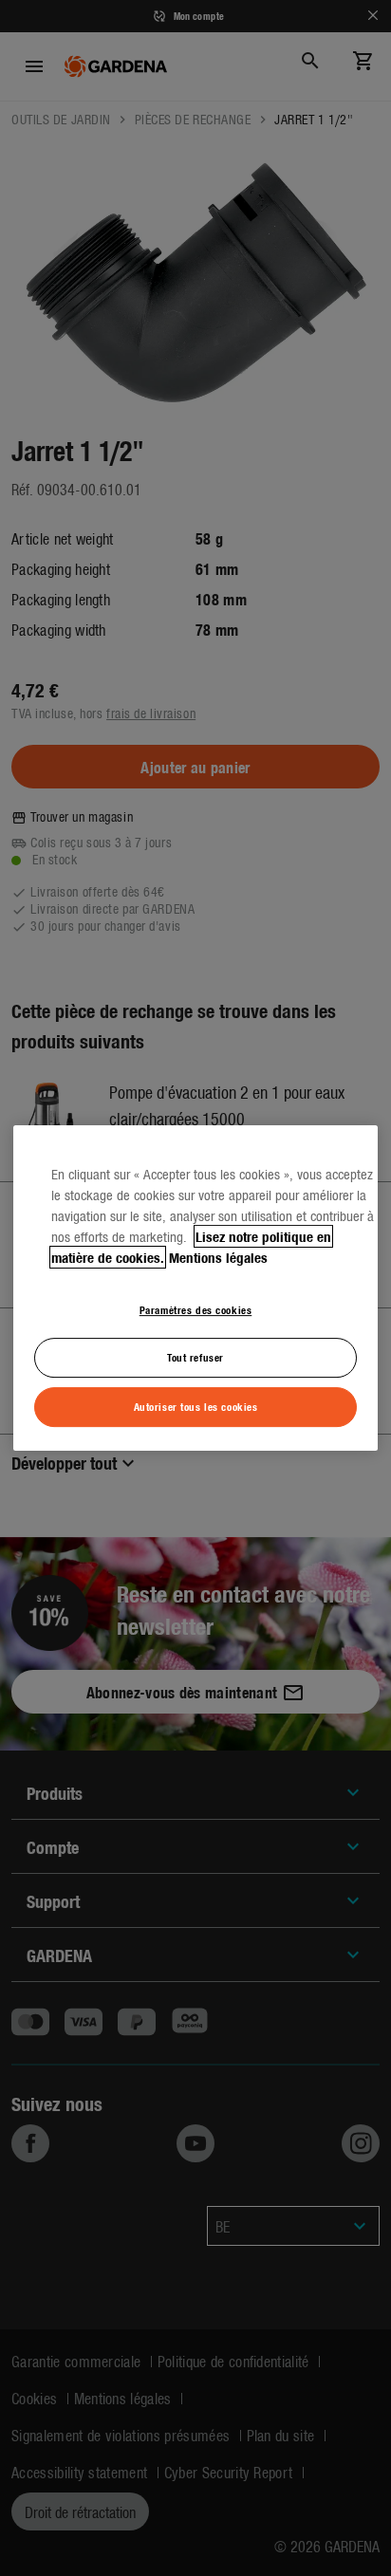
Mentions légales (218, 1257)
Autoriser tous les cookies (196, 1406)
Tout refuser (195, 1358)
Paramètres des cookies (196, 1309)
